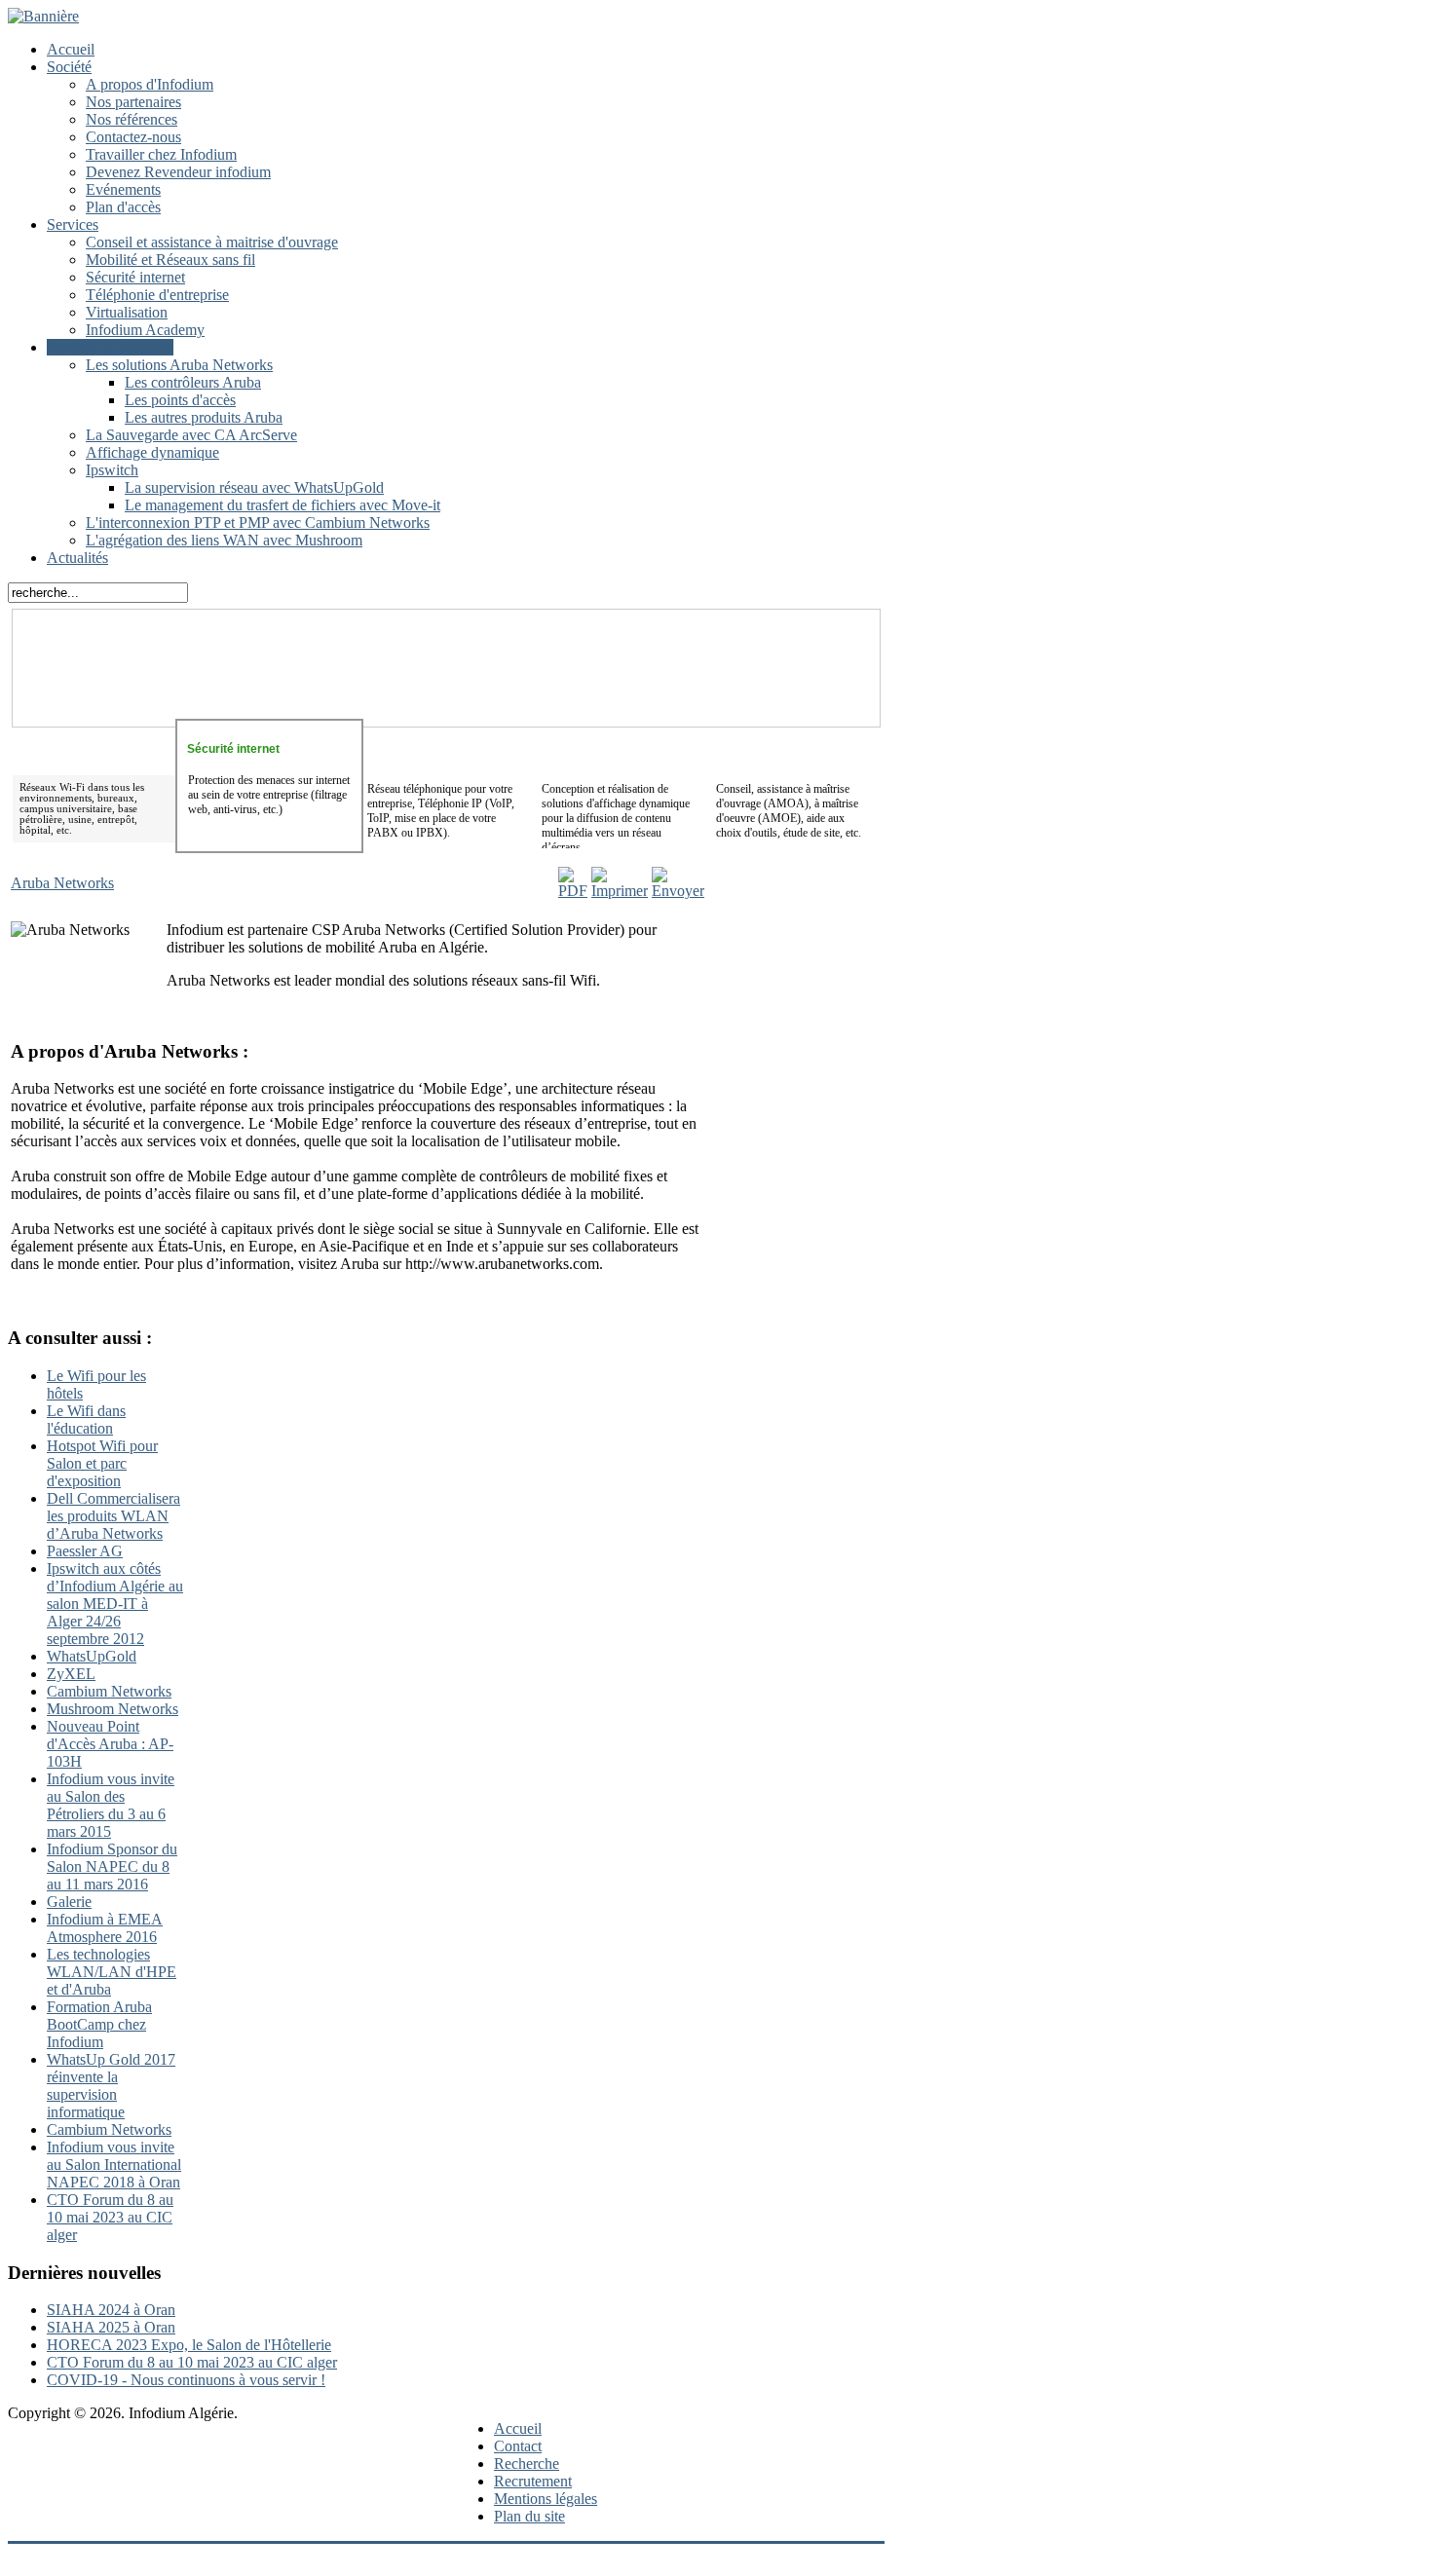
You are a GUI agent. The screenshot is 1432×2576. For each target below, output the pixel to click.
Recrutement (533, 2481)
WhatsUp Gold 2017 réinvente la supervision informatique (111, 2086)
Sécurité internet (135, 277)
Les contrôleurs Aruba (193, 382)
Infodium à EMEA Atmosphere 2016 (105, 1928)
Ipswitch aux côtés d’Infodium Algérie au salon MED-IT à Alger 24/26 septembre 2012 (115, 1604)
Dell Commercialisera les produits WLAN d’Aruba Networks (113, 1516)
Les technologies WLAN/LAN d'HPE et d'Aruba (112, 1972)
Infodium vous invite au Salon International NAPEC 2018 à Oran (114, 2165)
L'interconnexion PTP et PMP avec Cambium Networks (258, 523)
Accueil (71, 49)
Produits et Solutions (110, 347)
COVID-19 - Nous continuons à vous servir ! (186, 2380)
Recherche (527, 2464)
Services (73, 224)
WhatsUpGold (92, 1656)
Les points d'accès (180, 400)
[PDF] (573, 891)
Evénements (123, 189)
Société (69, 67)
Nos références (132, 119)
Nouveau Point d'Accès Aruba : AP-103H (110, 1744)
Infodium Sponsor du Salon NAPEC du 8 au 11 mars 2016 (112, 1867)
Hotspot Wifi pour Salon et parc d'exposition (102, 1463)
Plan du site (529, 2516)
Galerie (69, 1902)
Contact (518, 2446)
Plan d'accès (123, 207)
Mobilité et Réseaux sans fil (170, 260)
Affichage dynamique (152, 452)
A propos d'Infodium (150, 84)
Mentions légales (546, 2499)
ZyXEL (71, 1674)
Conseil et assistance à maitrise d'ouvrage (212, 242)
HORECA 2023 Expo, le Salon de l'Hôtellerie (189, 2345)
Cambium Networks (109, 1691)
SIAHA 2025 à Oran (111, 2327)
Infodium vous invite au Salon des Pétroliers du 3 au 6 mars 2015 (111, 1805)
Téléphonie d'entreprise (157, 295)
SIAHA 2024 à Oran (111, 2310)
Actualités (77, 558)
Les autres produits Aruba (204, 417)
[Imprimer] (620, 891)
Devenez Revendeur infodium (178, 172)
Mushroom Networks (113, 1709)
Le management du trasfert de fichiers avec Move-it (283, 505)
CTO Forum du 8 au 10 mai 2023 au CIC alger (110, 2217)
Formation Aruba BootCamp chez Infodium (99, 2024)
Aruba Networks (62, 883)
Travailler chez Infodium (161, 154)
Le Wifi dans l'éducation (86, 1419)
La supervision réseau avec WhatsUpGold (254, 487)
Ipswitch (112, 470)
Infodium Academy (145, 330)
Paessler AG (85, 1551)
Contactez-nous (133, 137)
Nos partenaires (133, 102)
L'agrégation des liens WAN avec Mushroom (224, 540)
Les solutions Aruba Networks (179, 365)
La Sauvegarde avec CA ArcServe (191, 435)
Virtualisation (127, 312)
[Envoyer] (678, 891)
